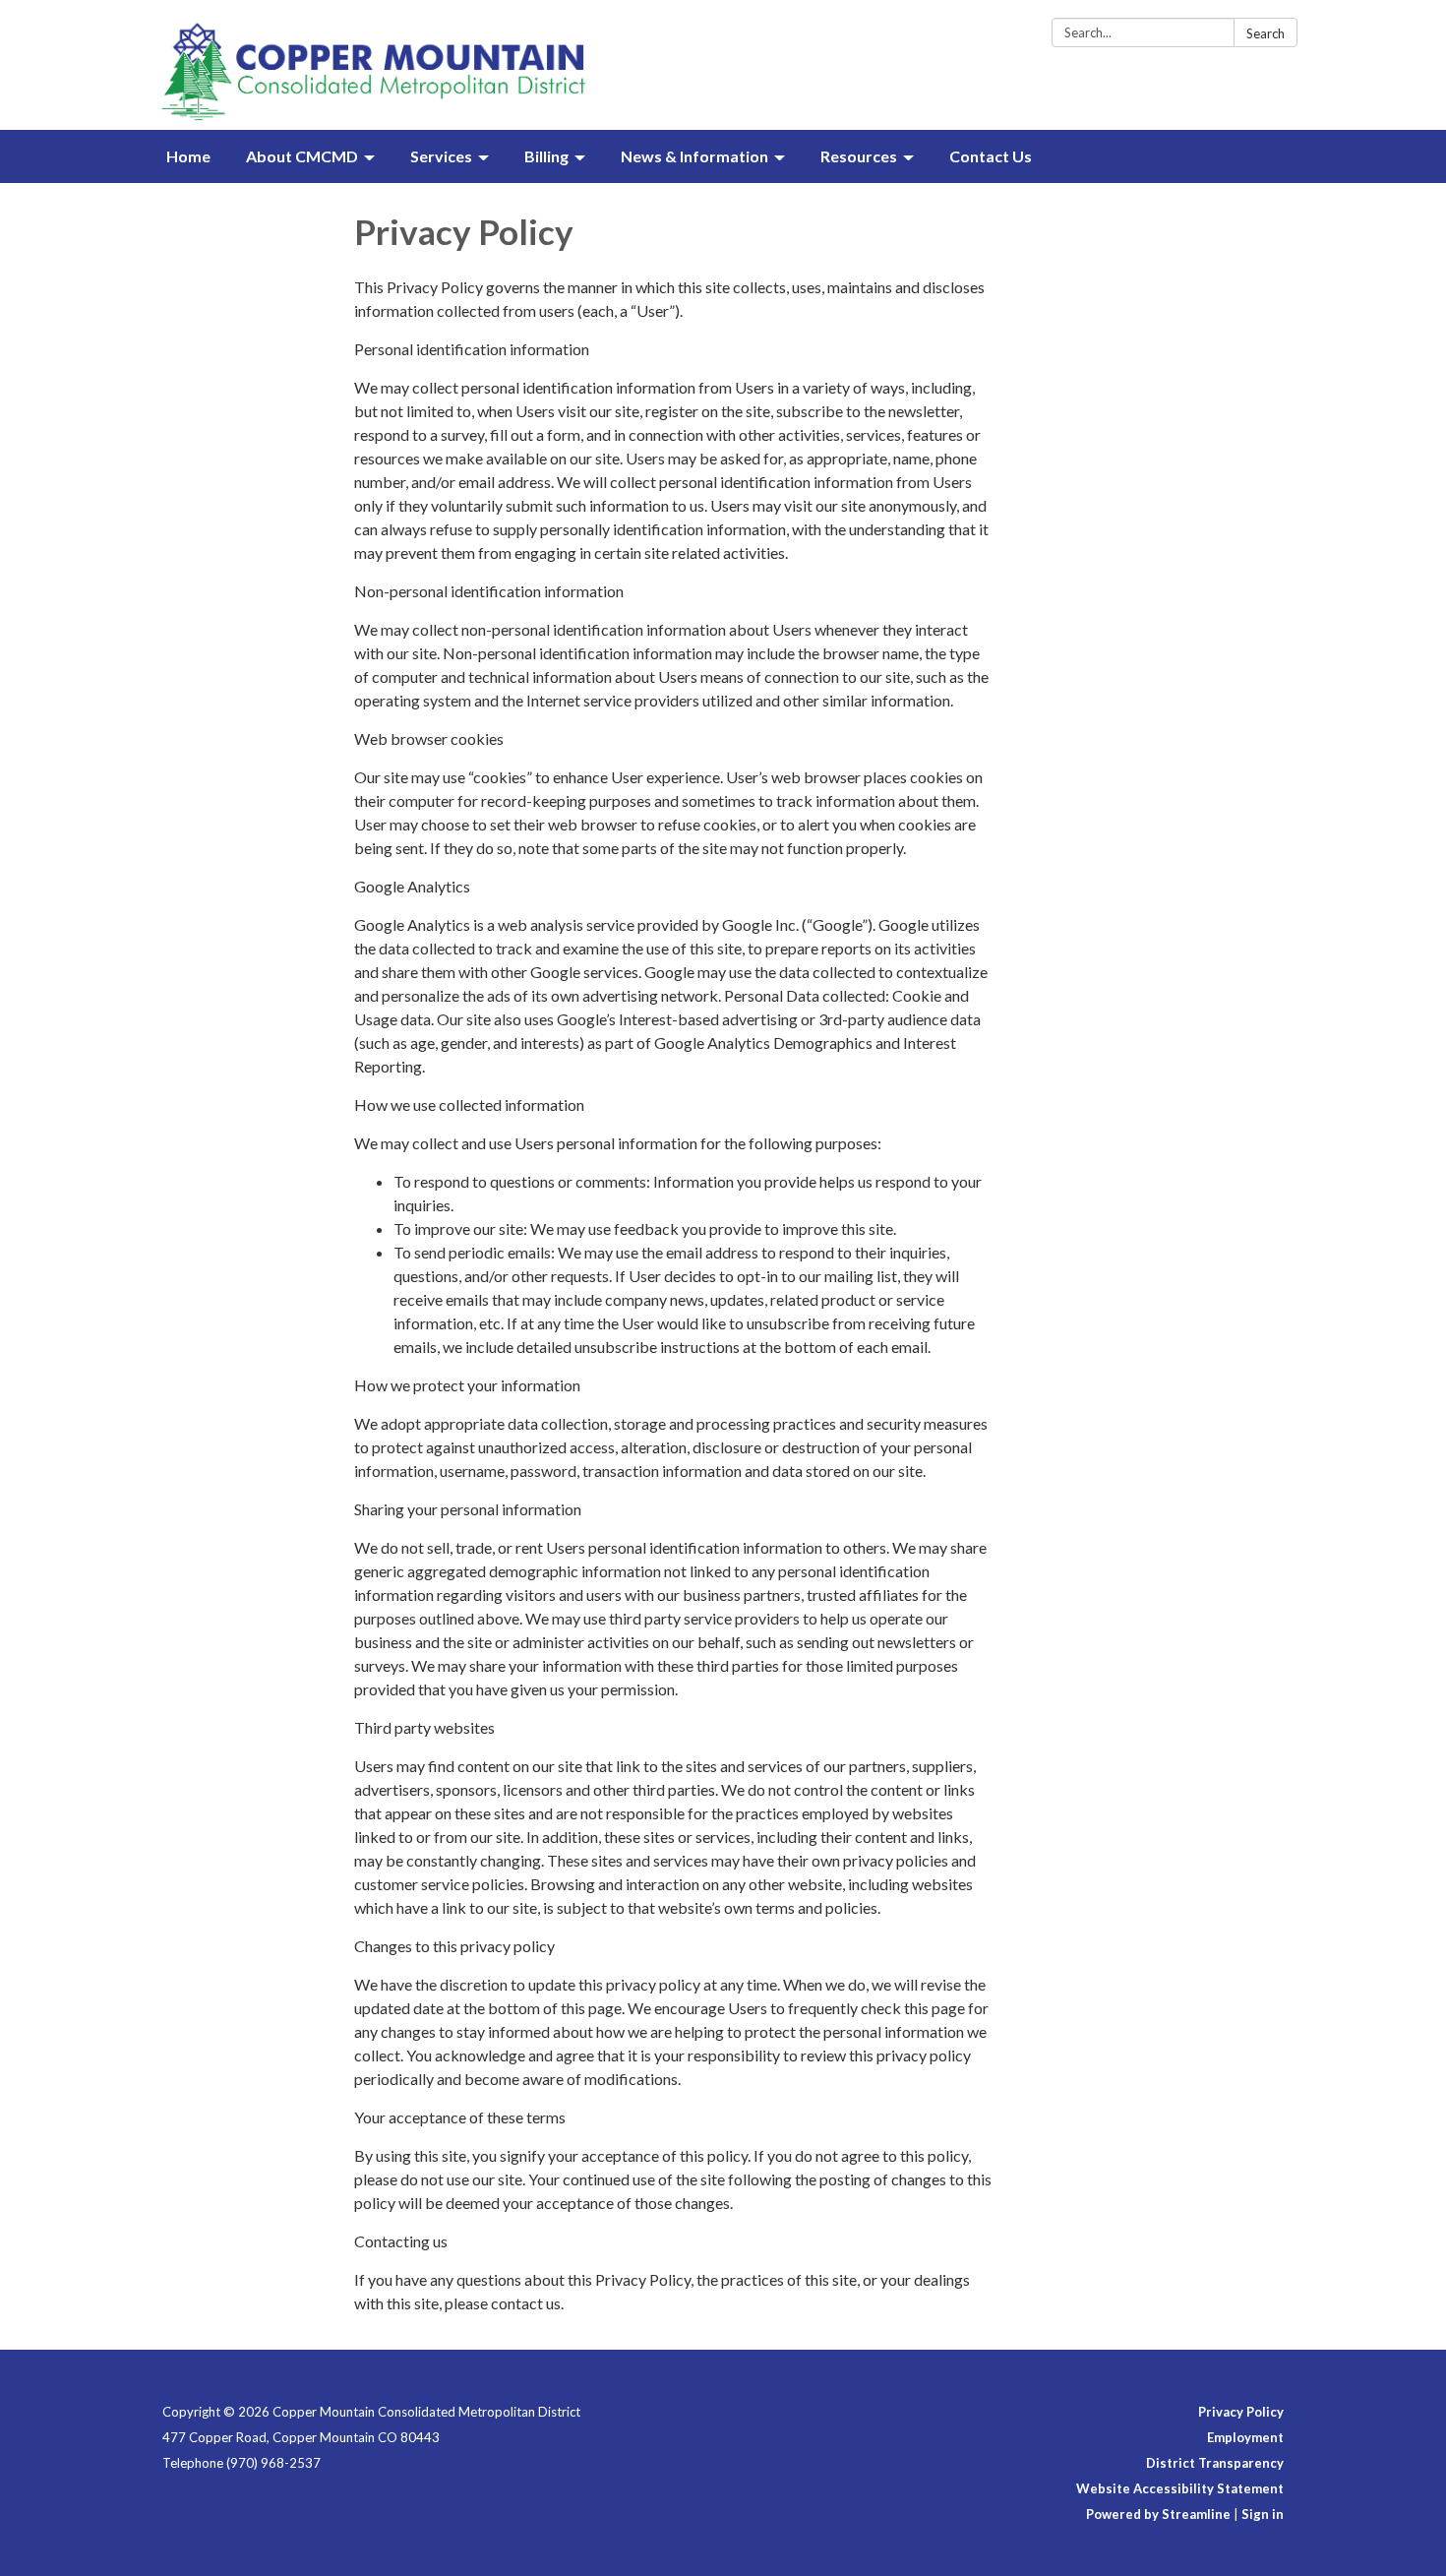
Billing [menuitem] (546, 156)
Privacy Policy (1241, 2412)
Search (1265, 33)
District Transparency (1215, 2463)
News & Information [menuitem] (694, 156)
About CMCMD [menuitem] (302, 156)
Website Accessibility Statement (1180, 2488)
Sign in (1263, 2514)
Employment (1245, 2437)
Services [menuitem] (441, 156)
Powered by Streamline (1158, 2514)
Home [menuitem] (188, 156)
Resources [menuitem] (859, 156)
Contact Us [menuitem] (991, 156)
